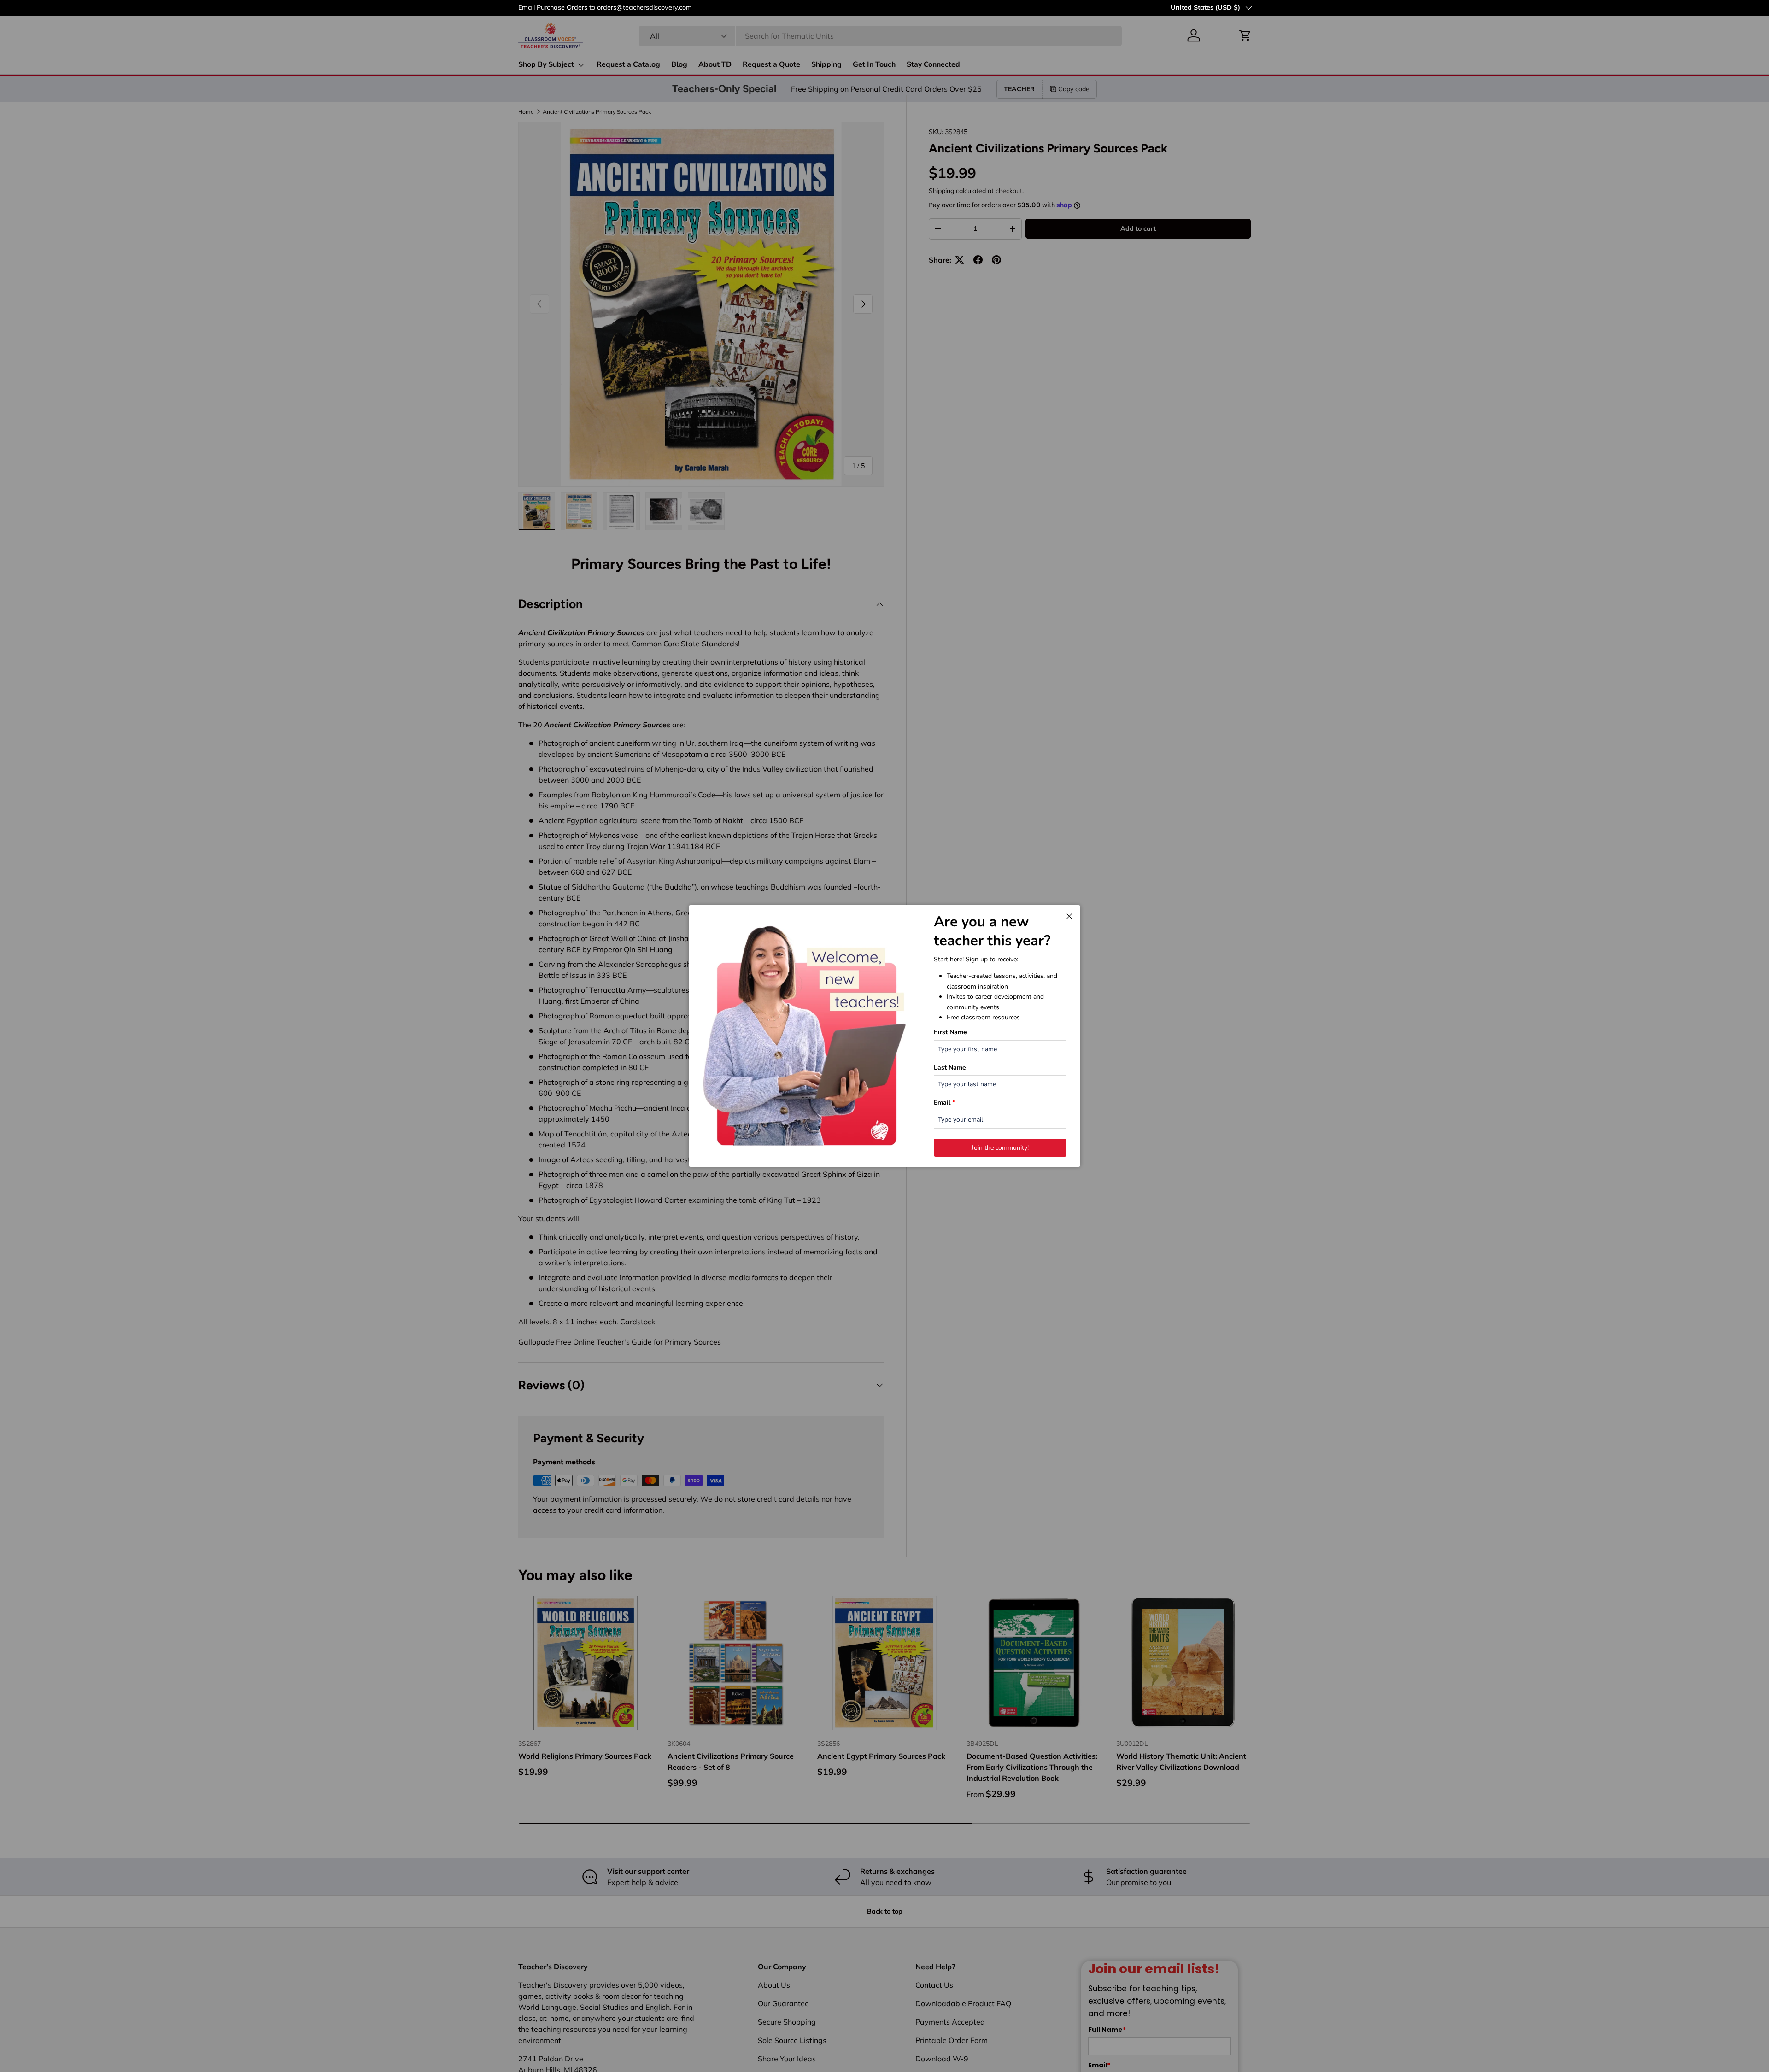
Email (944, 1103)
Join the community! (1000, 1148)
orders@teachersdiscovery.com (644, 7)
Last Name (950, 1068)
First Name (950, 1032)
